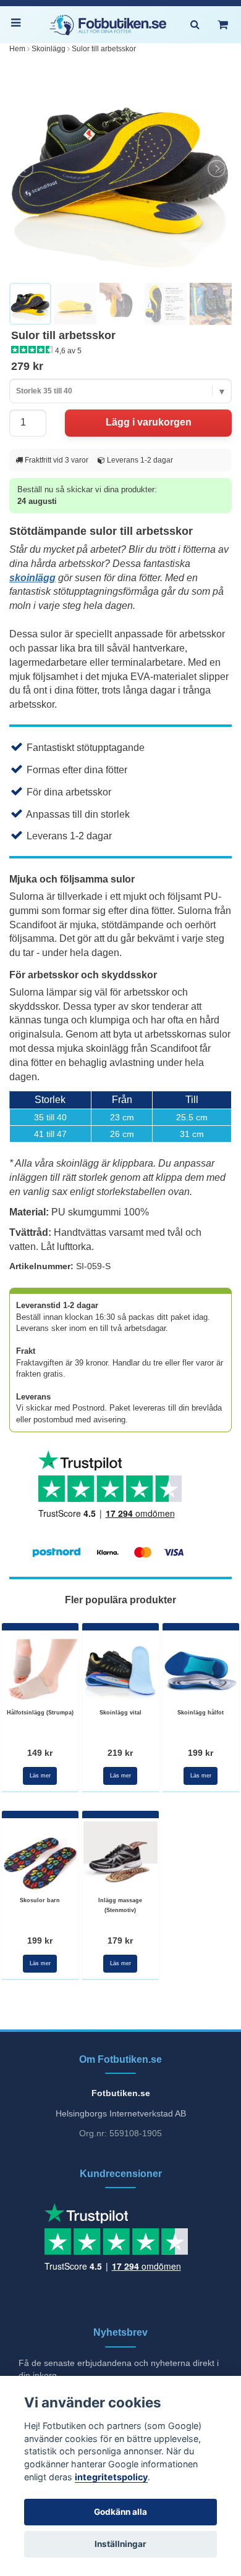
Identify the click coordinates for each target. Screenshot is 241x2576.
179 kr (120, 1940)
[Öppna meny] (19, 25)
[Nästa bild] (216, 169)
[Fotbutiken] (108, 25)
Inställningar (120, 2544)
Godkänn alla (120, 2512)
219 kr (120, 1753)
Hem (17, 49)
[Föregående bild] (25, 169)
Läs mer (40, 1776)
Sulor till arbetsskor (104, 49)
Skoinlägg (49, 49)
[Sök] (195, 25)
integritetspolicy (111, 2477)
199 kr (201, 1753)
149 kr (40, 1753)
